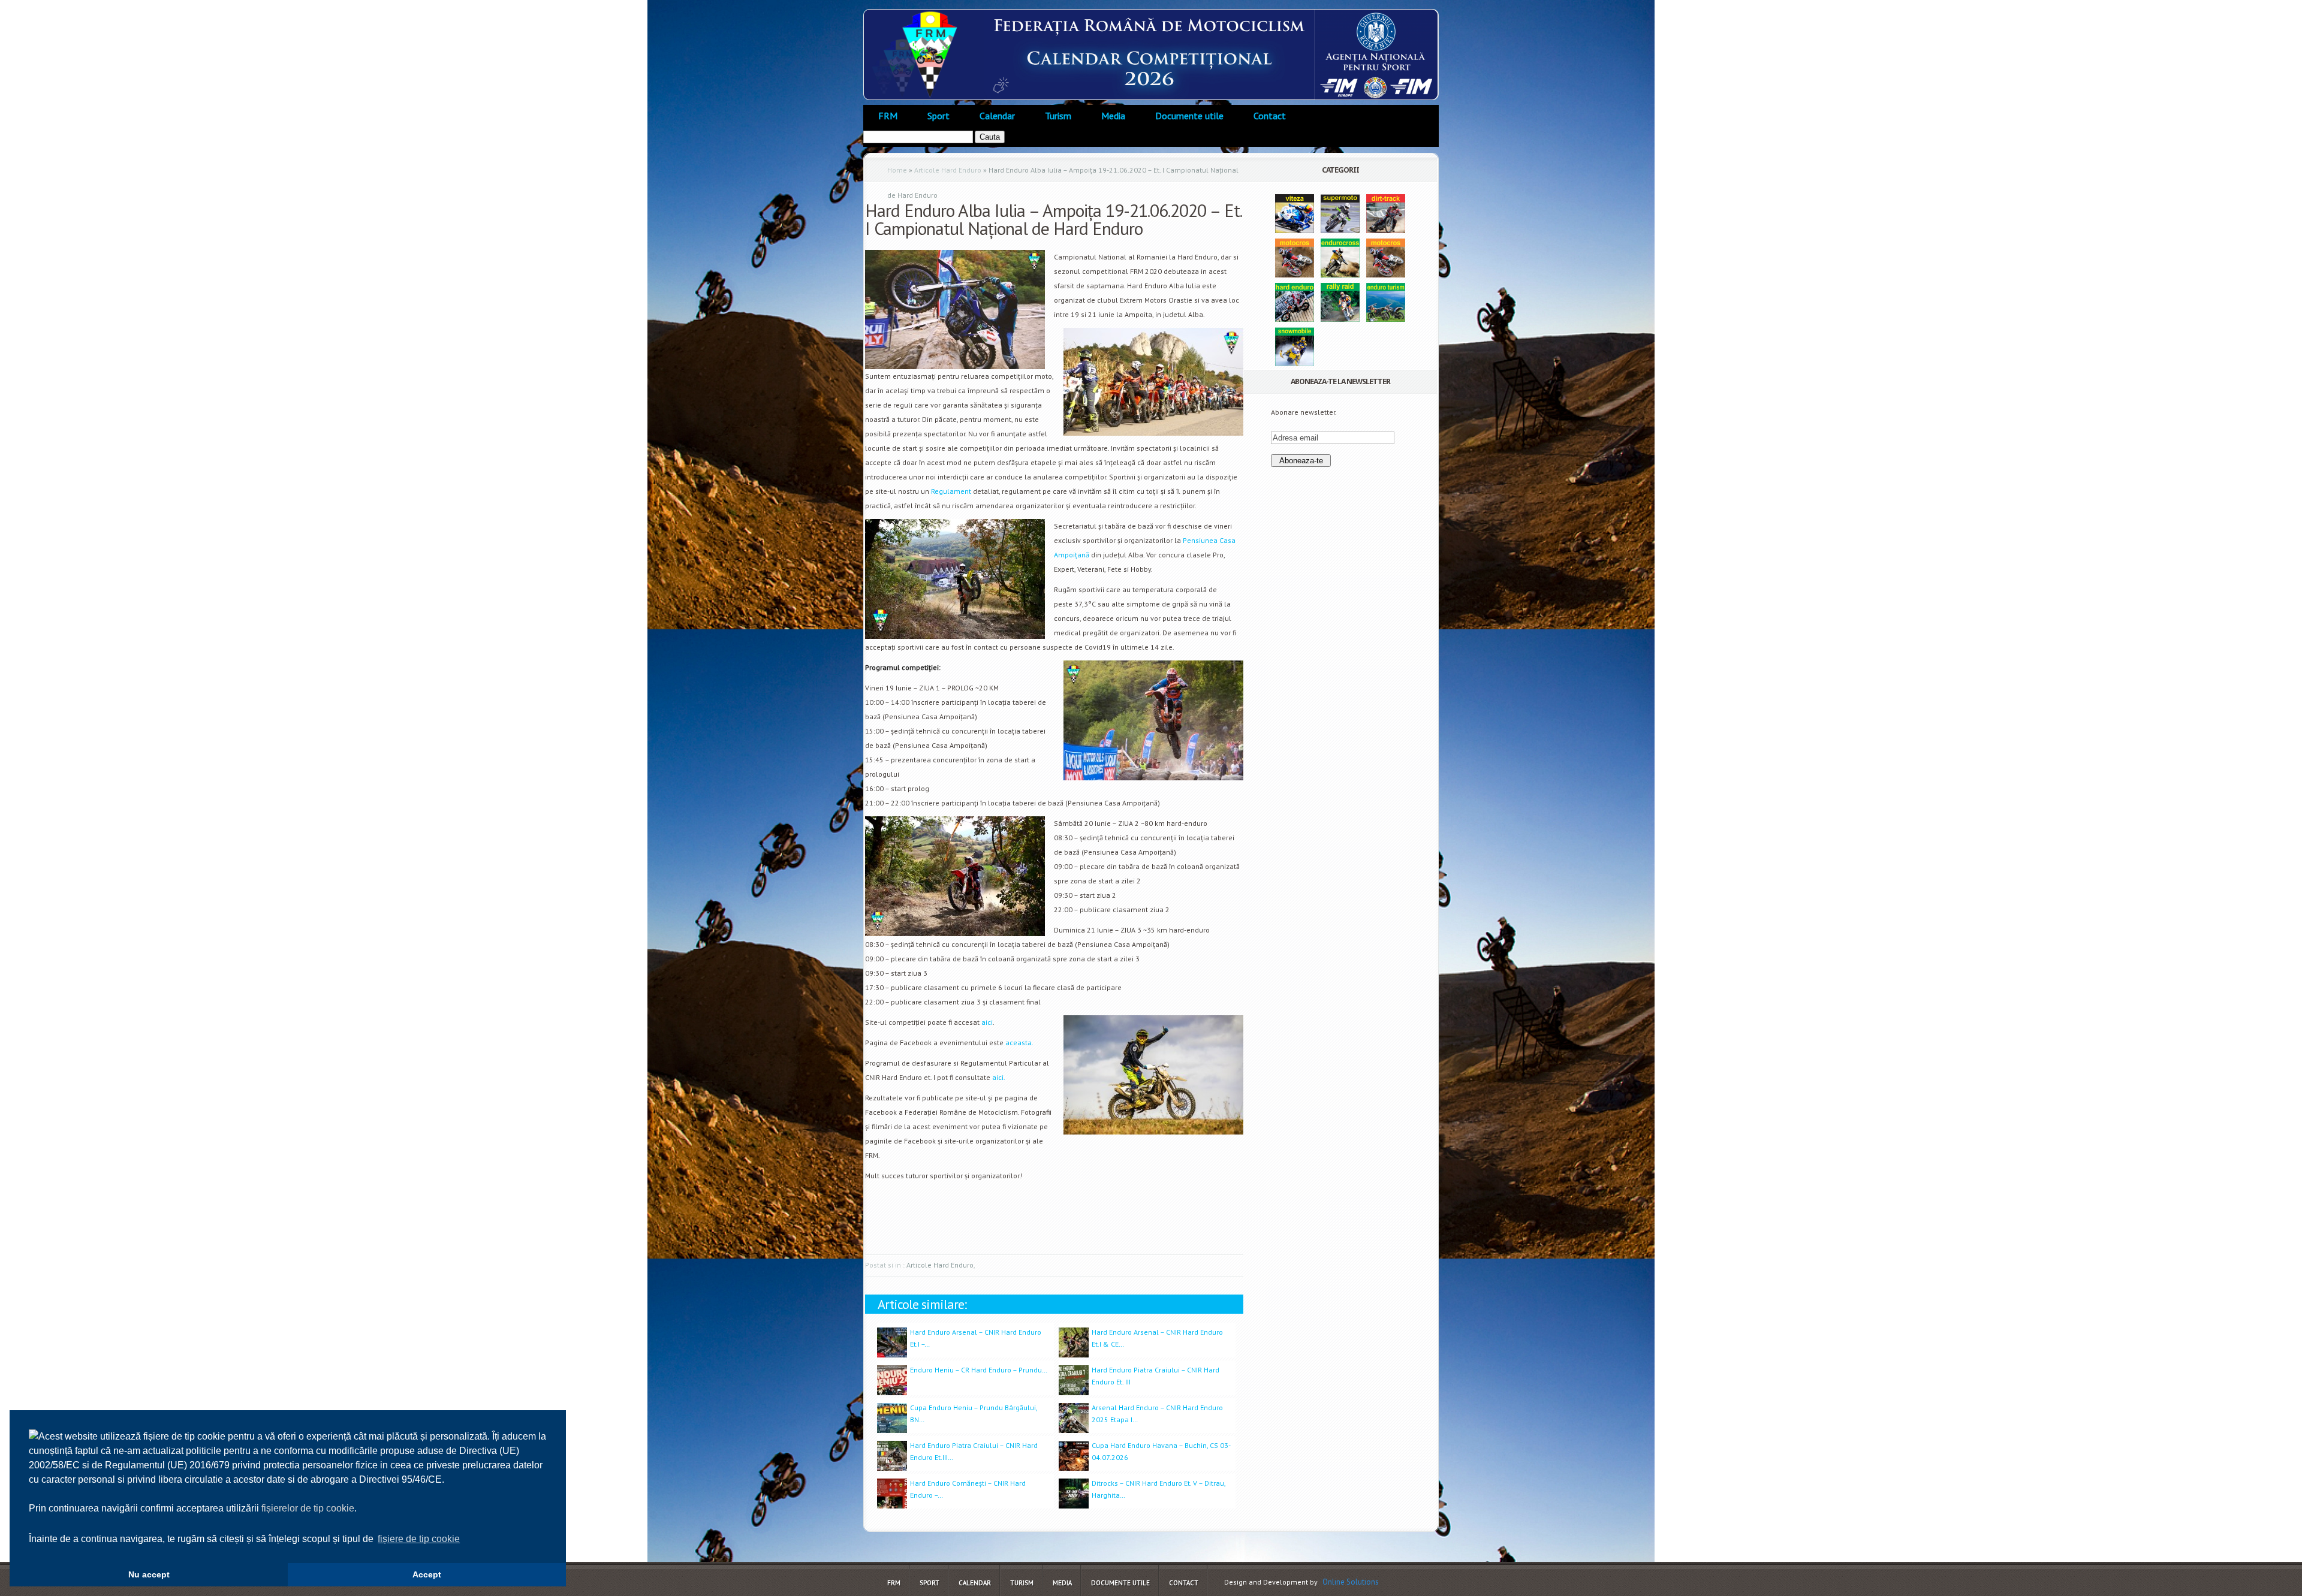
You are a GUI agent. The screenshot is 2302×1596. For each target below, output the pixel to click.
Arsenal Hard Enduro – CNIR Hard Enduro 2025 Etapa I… (1157, 1414)
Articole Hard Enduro (948, 170)
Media (1113, 116)
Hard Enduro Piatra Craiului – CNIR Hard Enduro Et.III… (974, 1451)
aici (987, 1022)
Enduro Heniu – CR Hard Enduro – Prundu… (979, 1370)
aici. (999, 1077)
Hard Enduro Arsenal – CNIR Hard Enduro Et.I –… (976, 1338)
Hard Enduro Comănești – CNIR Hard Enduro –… (968, 1489)
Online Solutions (1351, 1582)
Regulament (951, 491)
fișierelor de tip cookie (308, 1508)
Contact (1270, 116)
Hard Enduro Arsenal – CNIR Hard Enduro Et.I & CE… (1157, 1338)
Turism (1058, 116)
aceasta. (1019, 1043)
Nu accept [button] (149, 1574)
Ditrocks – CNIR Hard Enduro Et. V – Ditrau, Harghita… (1158, 1489)
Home (897, 170)
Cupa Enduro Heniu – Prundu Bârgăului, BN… (974, 1414)
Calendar (997, 116)
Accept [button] (427, 1574)
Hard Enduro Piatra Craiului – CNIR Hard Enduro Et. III (1155, 1376)
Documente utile (1189, 116)
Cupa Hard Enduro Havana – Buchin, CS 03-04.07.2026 (1161, 1451)
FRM (888, 116)
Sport (938, 116)
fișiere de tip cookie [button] (419, 1539)
